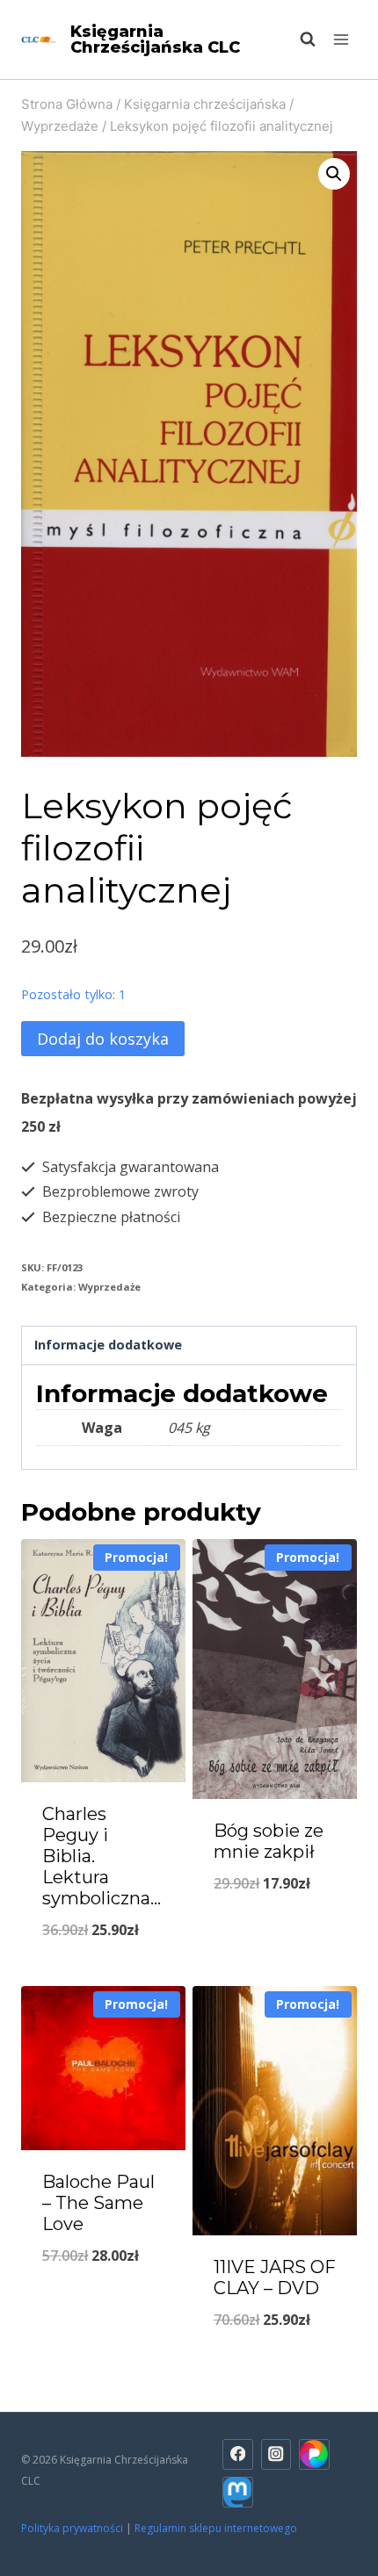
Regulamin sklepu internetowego (217, 2528)
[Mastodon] (238, 2492)
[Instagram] (276, 2454)
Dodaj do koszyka (103, 1039)
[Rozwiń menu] (341, 39)
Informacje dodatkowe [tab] (108, 1345)
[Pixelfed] (314, 2454)
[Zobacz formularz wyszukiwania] (299, 40)
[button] (334, 174)
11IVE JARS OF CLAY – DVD (275, 2277)
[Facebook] (238, 2454)
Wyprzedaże (109, 1287)
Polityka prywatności (72, 2528)
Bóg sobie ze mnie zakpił (269, 1841)
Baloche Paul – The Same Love (98, 2203)
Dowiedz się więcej (104, 2301)
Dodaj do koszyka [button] (103, 1975)
